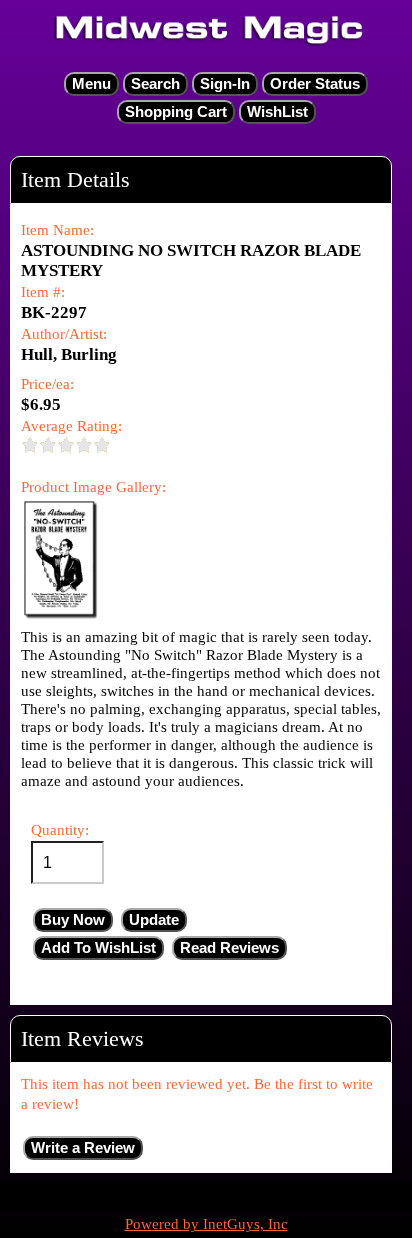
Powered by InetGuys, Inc (206, 1224)
